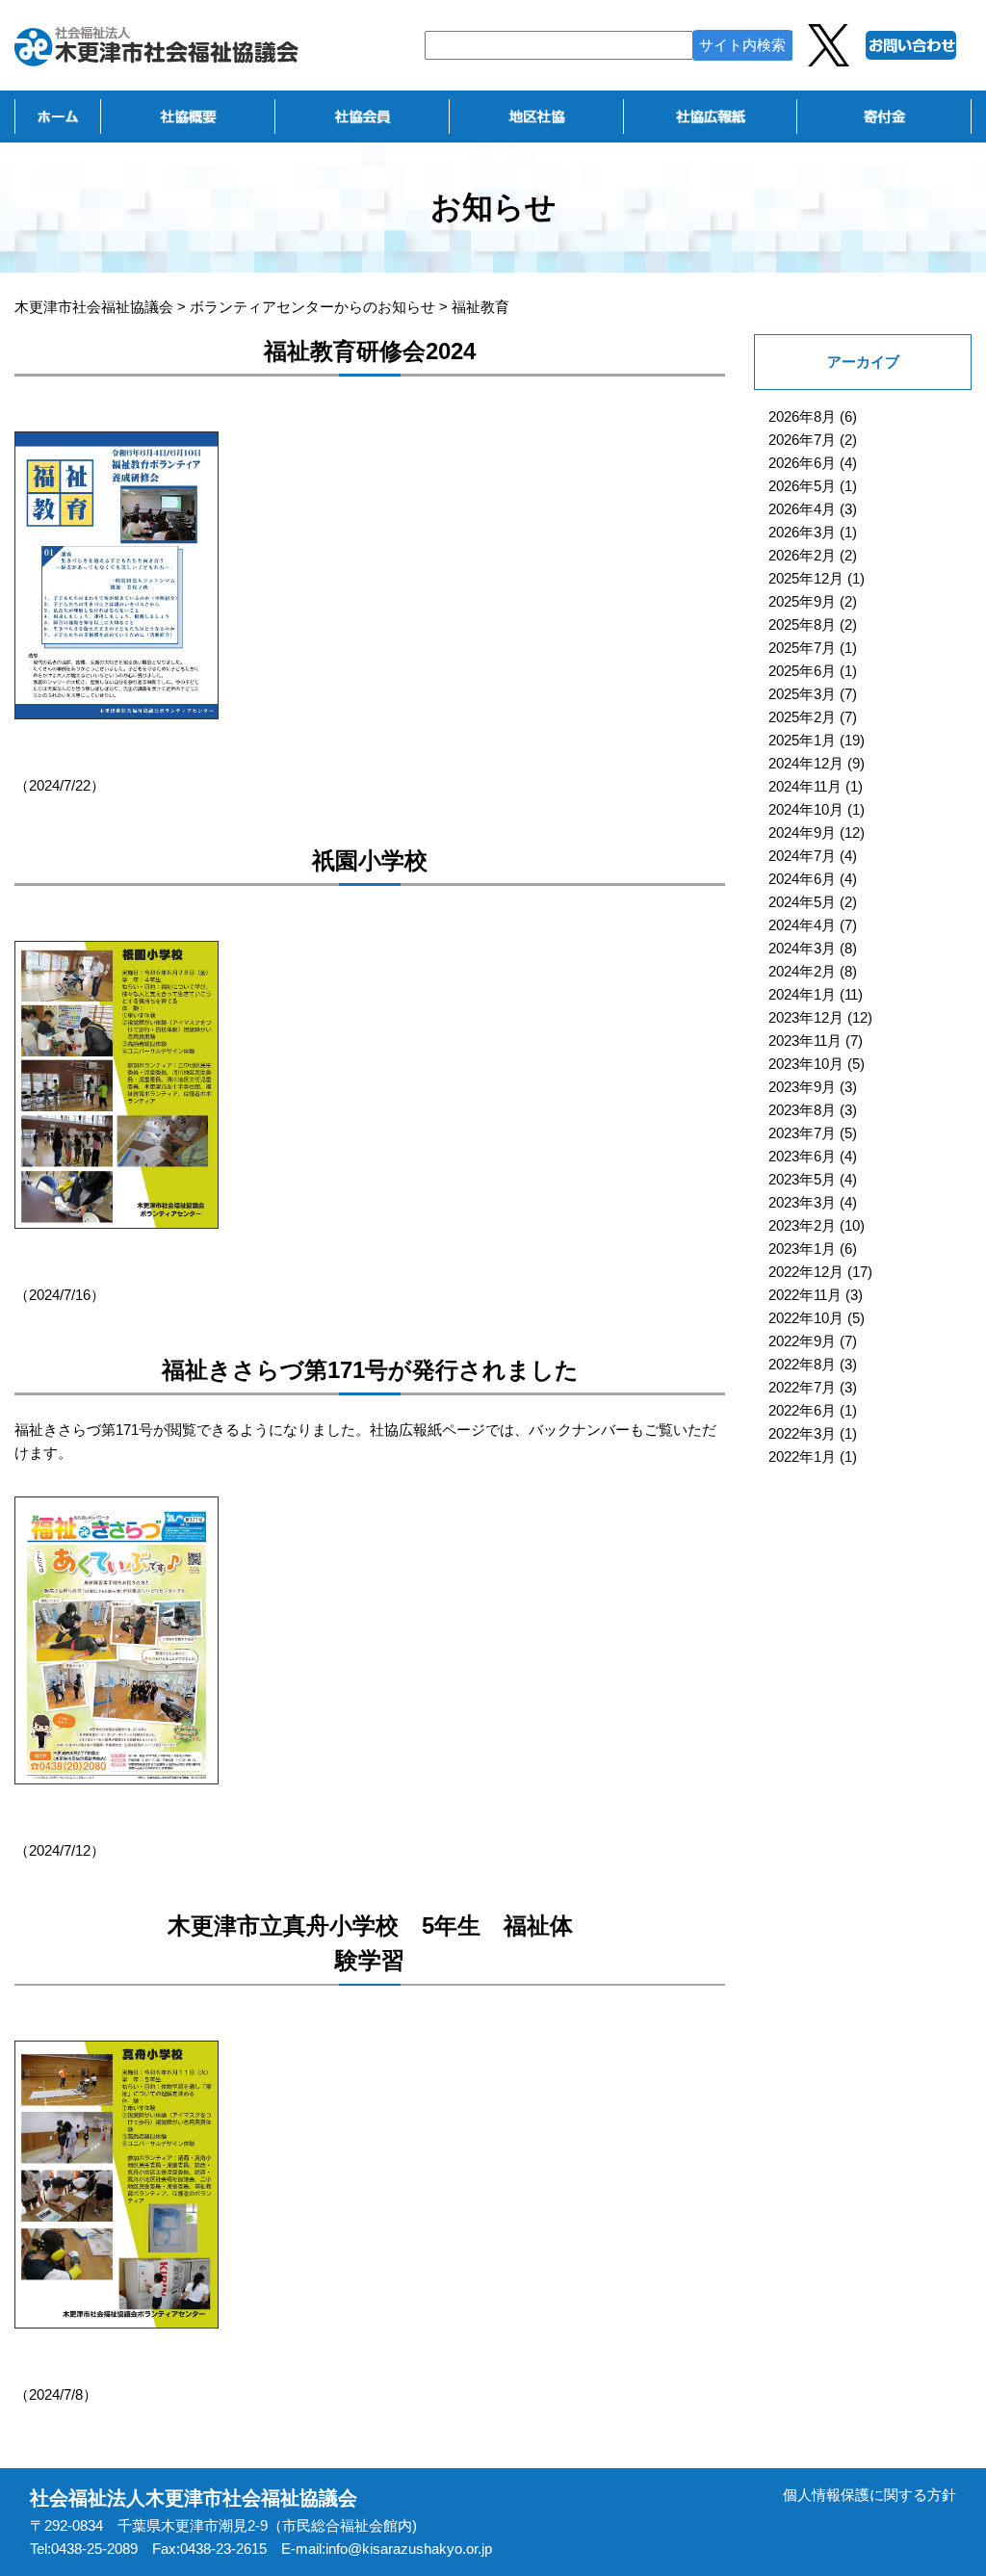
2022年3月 (802, 1433)
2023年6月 (802, 1156)
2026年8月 (802, 416)
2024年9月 (802, 833)
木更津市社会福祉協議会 (94, 307)
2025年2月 (802, 717)
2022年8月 (802, 1364)
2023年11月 (805, 1041)
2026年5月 (802, 486)
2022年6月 (802, 1410)
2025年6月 (802, 671)
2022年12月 (806, 1272)
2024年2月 (802, 971)
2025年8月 (802, 624)
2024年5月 (802, 902)
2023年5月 (802, 1179)
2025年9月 (802, 601)
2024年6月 (802, 879)
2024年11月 (805, 786)
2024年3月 (802, 948)
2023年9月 (802, 1087)
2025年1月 (802, 740)
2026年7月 (802, 440)
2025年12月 (806, 578)
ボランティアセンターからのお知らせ (312, 307)
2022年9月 (802, 1341)
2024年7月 (802, 856)
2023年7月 (802, 1133)
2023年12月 (806, 1017)
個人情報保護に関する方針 (869, 2495)
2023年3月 (802, 1202)
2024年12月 (806, 763)
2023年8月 (802, 1110)
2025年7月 (802, 648)
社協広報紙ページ (428, 1430)
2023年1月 (802, 1249)
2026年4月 (802, 509)
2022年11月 (805, 1295)
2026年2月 (802, 555)
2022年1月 (802, 1457)
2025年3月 (802, 694)
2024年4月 (802, 925)
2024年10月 (806, 809)
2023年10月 (806, 1064)
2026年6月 (802, 463)
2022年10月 (806, 1318)
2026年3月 (802, 532)
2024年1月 (802, 994)
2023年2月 (802, 1225)
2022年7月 (802, 1387)
